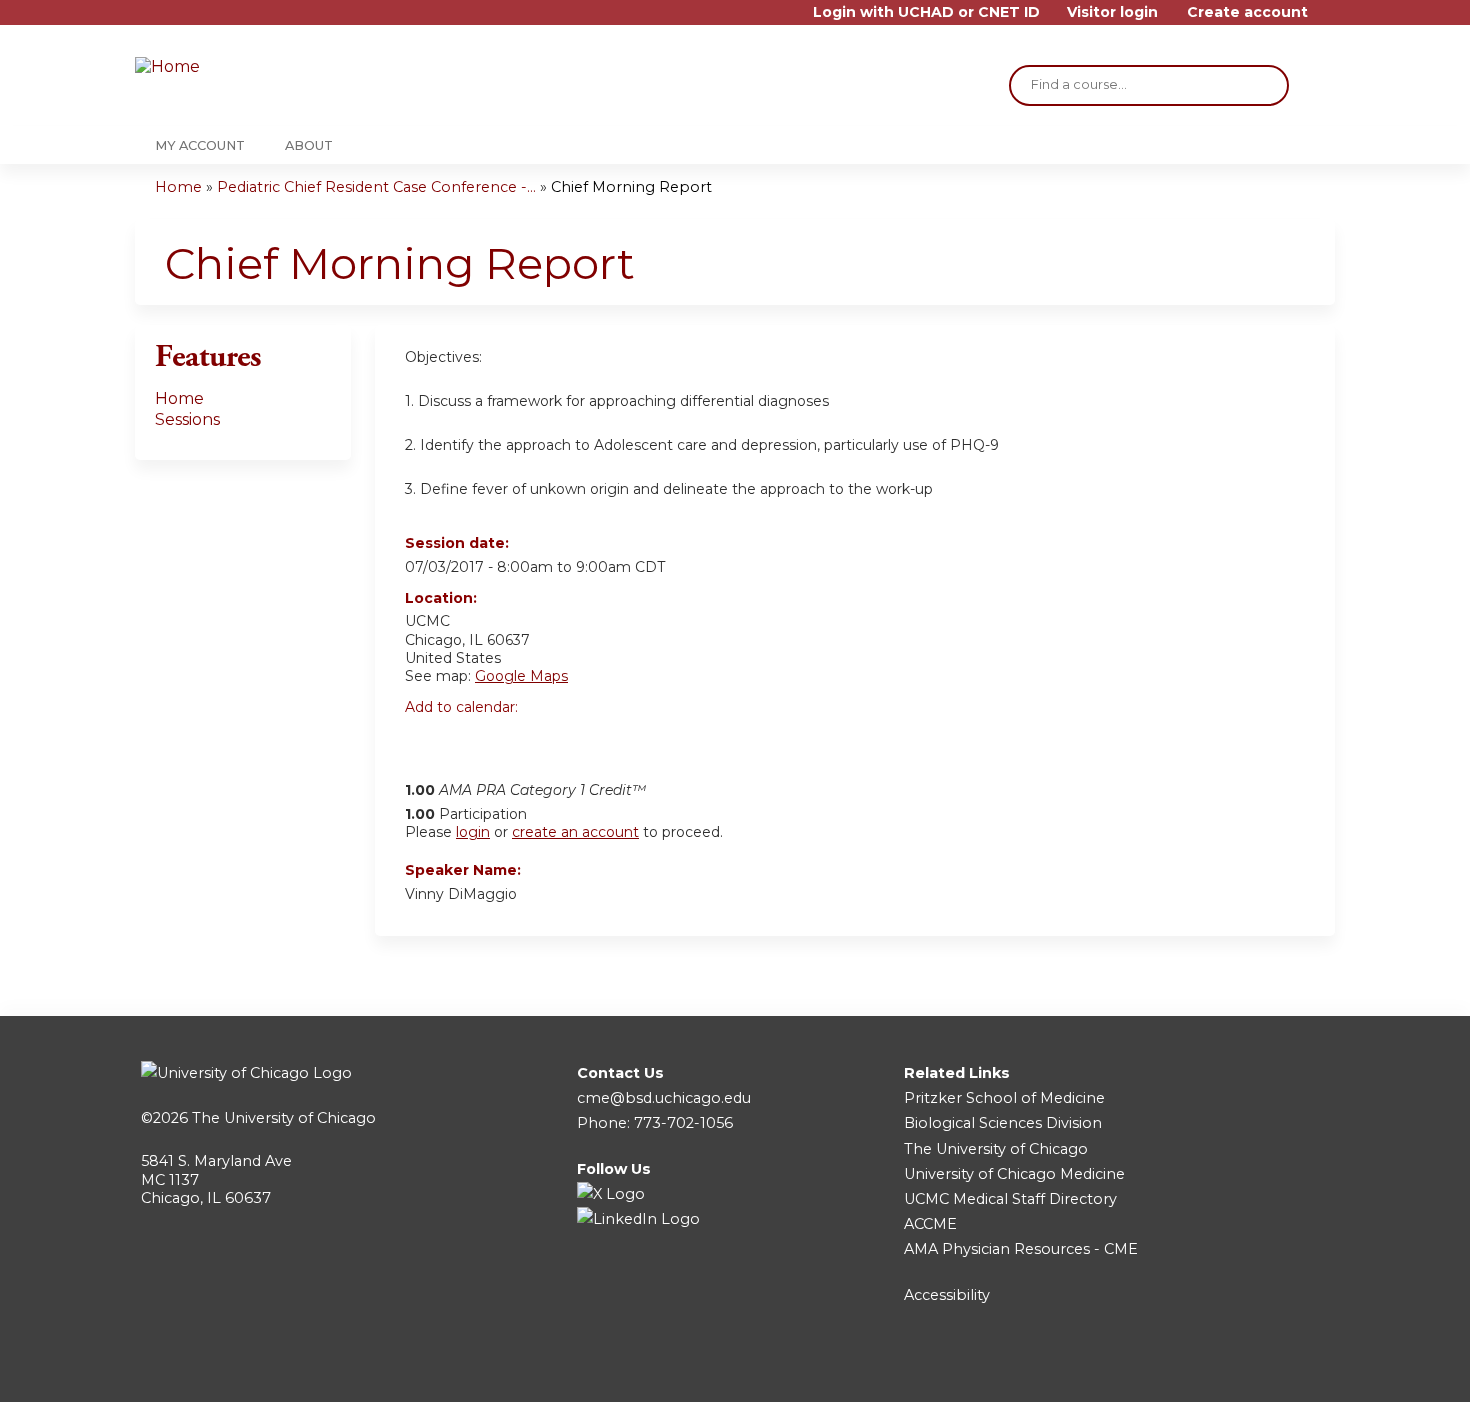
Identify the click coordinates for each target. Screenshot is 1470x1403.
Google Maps (521, 676)
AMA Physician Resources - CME (1021, 1249)
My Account (200, 145)
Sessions (187, 419)
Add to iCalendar (515, 741)
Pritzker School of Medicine (1004, 1098)
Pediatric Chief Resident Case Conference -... (376, 187)
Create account (1247, 12)
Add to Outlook (563, 742)
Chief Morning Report (631, 187)
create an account (575, 832)
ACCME (930, 1224)
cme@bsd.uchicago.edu (664, 1098)
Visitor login (1112, 12)
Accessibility (947, 1295)
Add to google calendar (425, 742)
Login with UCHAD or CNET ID (926, 12)
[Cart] (1329, 19)
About (309, 145)
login (473, 832)
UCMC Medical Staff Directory (1010, 1199)
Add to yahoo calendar (470, 742)
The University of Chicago (284, 1118)
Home (178, 187)
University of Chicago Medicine (1014, 1174)
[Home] (255, 67)
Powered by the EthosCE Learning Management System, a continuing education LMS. (1264, 1369)
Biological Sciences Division (1003, 1123)
